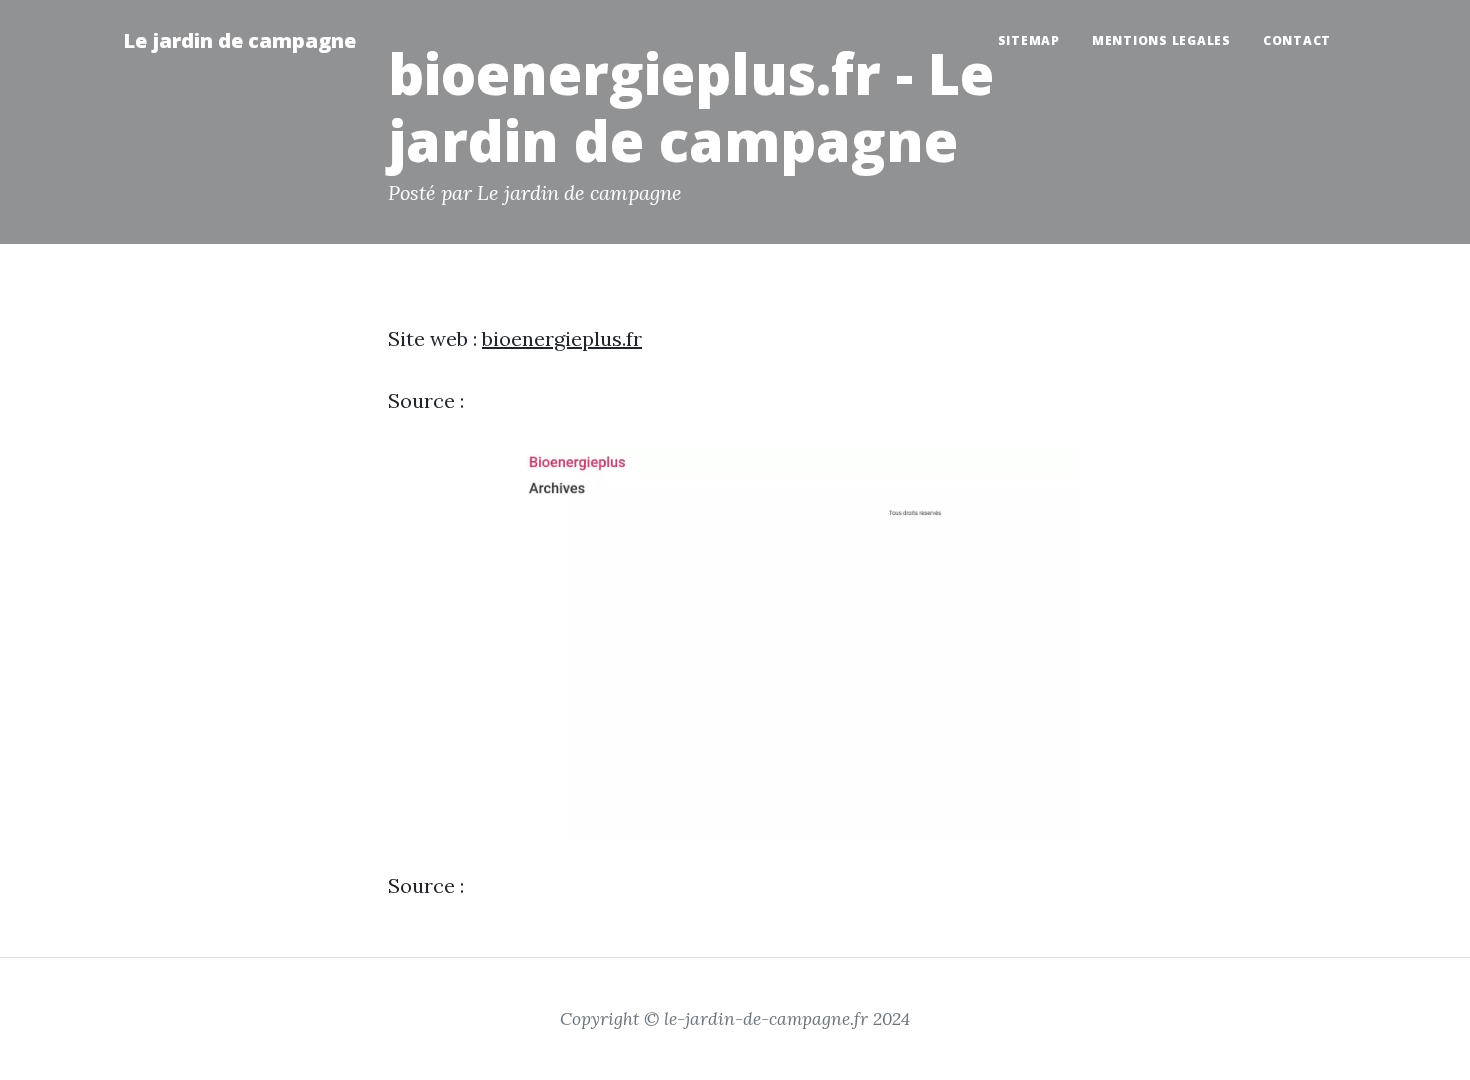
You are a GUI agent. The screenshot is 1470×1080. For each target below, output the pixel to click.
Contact (1297, 40)
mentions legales (1161, 40)
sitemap (1029, 40)
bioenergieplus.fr (562, 338)
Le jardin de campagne (239, 40)
